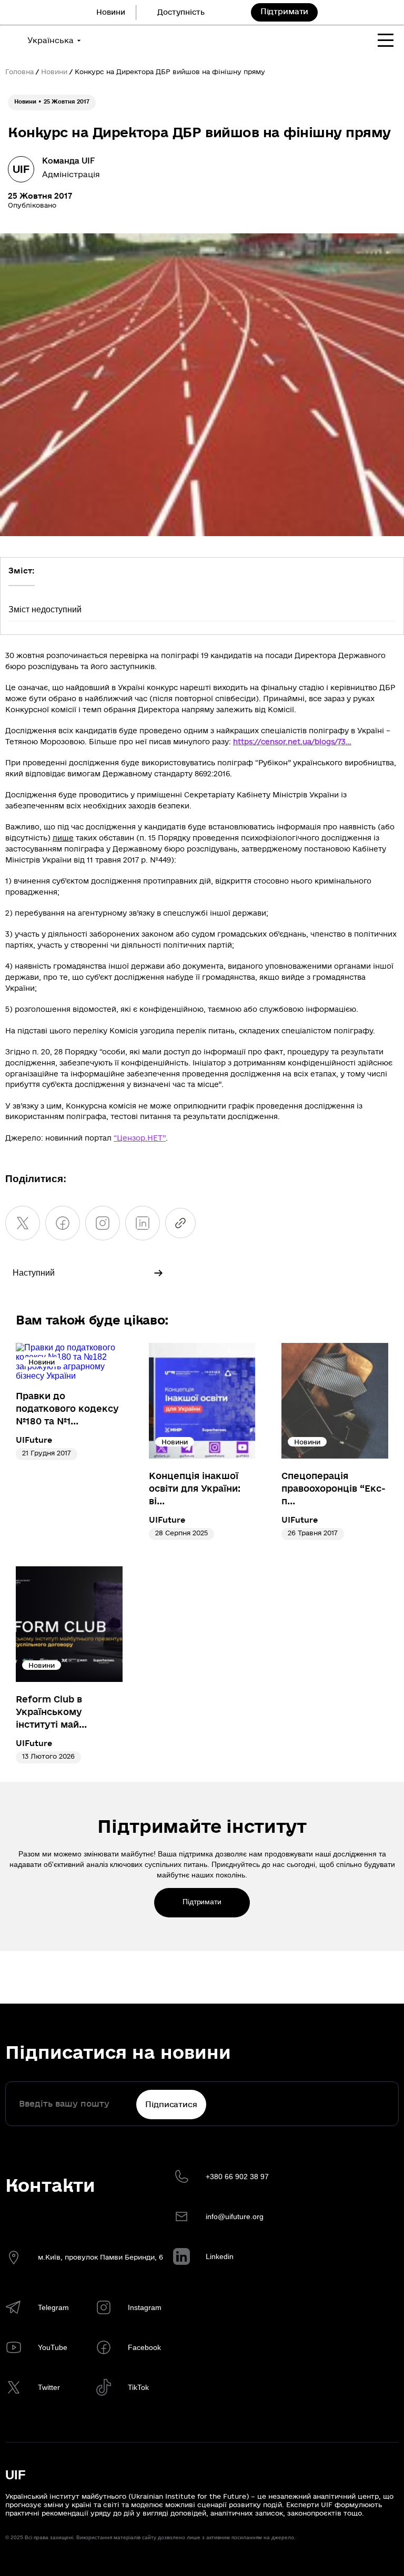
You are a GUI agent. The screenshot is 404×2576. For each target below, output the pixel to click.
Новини (111, 12)
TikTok (138, 2387)
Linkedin (220, 2256)
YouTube (53, 2347)
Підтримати (285, 12)
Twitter (49, 2387)
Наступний (34, 1273)
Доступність (181, 12)
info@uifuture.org (235, 2216)
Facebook (144, 2347)
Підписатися (171, 2105)
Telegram (53, 2307)
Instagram (145, 2307)
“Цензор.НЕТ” (140, 1138)
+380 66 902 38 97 (237, 2177)
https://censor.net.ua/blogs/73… (292, 742)
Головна (19, 72)
